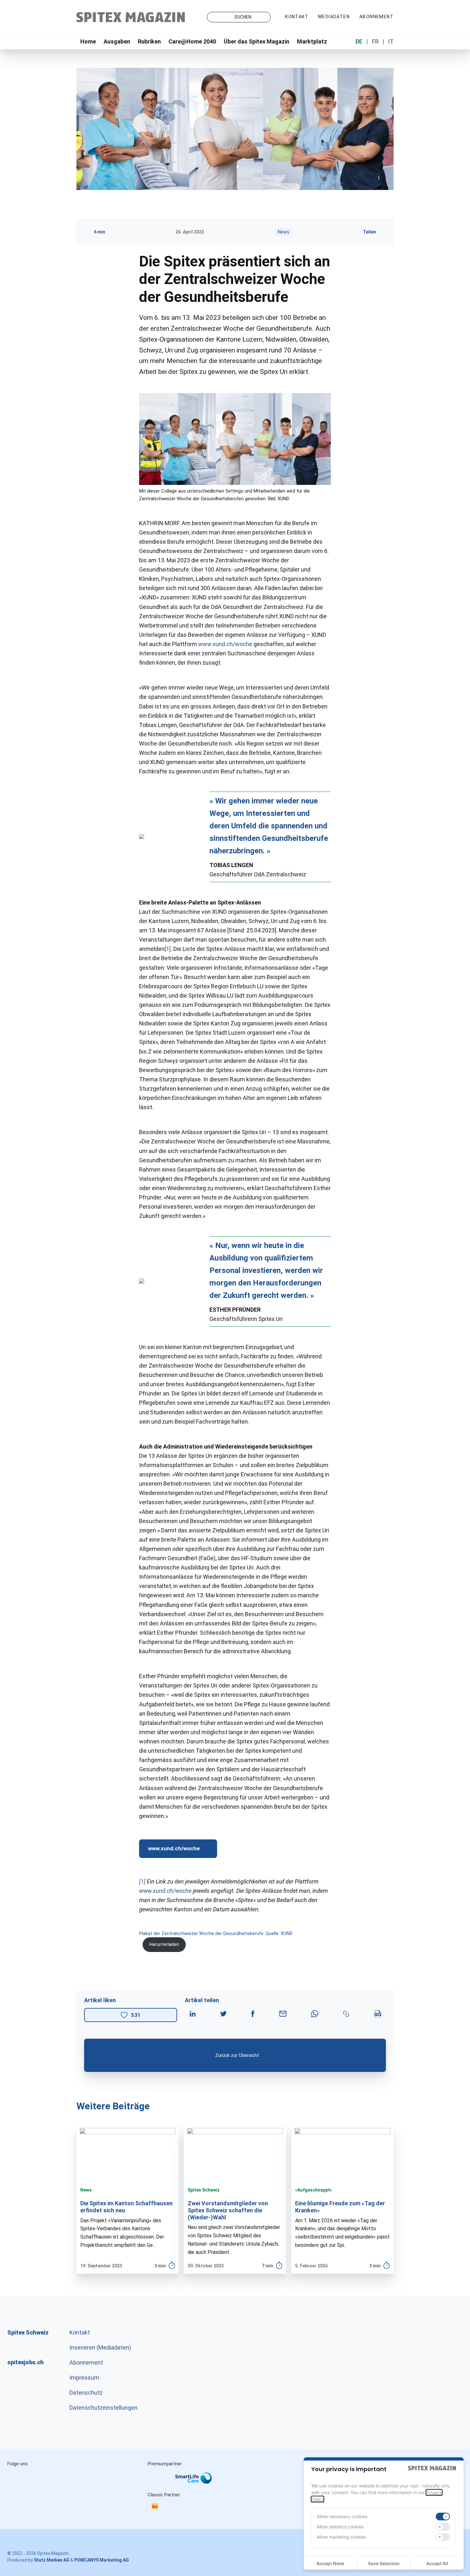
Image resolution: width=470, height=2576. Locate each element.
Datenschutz (86, 2393)
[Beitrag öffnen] (128, 2199)
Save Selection (384, 2563)
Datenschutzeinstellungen (103, 2408)
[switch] (443, 2517)
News (284, 232)
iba (158, 2507)
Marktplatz (312, 41)
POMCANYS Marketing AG (102, 2560)
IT (391, 41)
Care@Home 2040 (192, 41)
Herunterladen (164, 1944)
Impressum (84, 2378)
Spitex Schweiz (204, 2190)
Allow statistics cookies (340, 2527)
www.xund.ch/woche (174, 1848)
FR (375, 41)
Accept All (437, 2563)
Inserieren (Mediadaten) (100, 2347)
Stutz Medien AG (52, 2560)
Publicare (235, 2485)
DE (359, 41)
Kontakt (297, 17)
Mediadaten (334, 17)
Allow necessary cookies (342, 2516)
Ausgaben (117, 41)
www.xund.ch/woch (224, 644)
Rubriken (149, 41)
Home (88, 41)
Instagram (18, 2478)
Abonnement (376, 17)
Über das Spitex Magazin (257, 41)
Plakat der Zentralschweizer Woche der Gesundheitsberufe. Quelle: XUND (216, 1934)
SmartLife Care (199, 2479)
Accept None (330, 2563)
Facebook (72, 2478)
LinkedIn (45, 2478)
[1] (168, 949)
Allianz (156, 2485)
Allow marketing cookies (341, 2537)
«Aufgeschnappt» (314, 2190)
